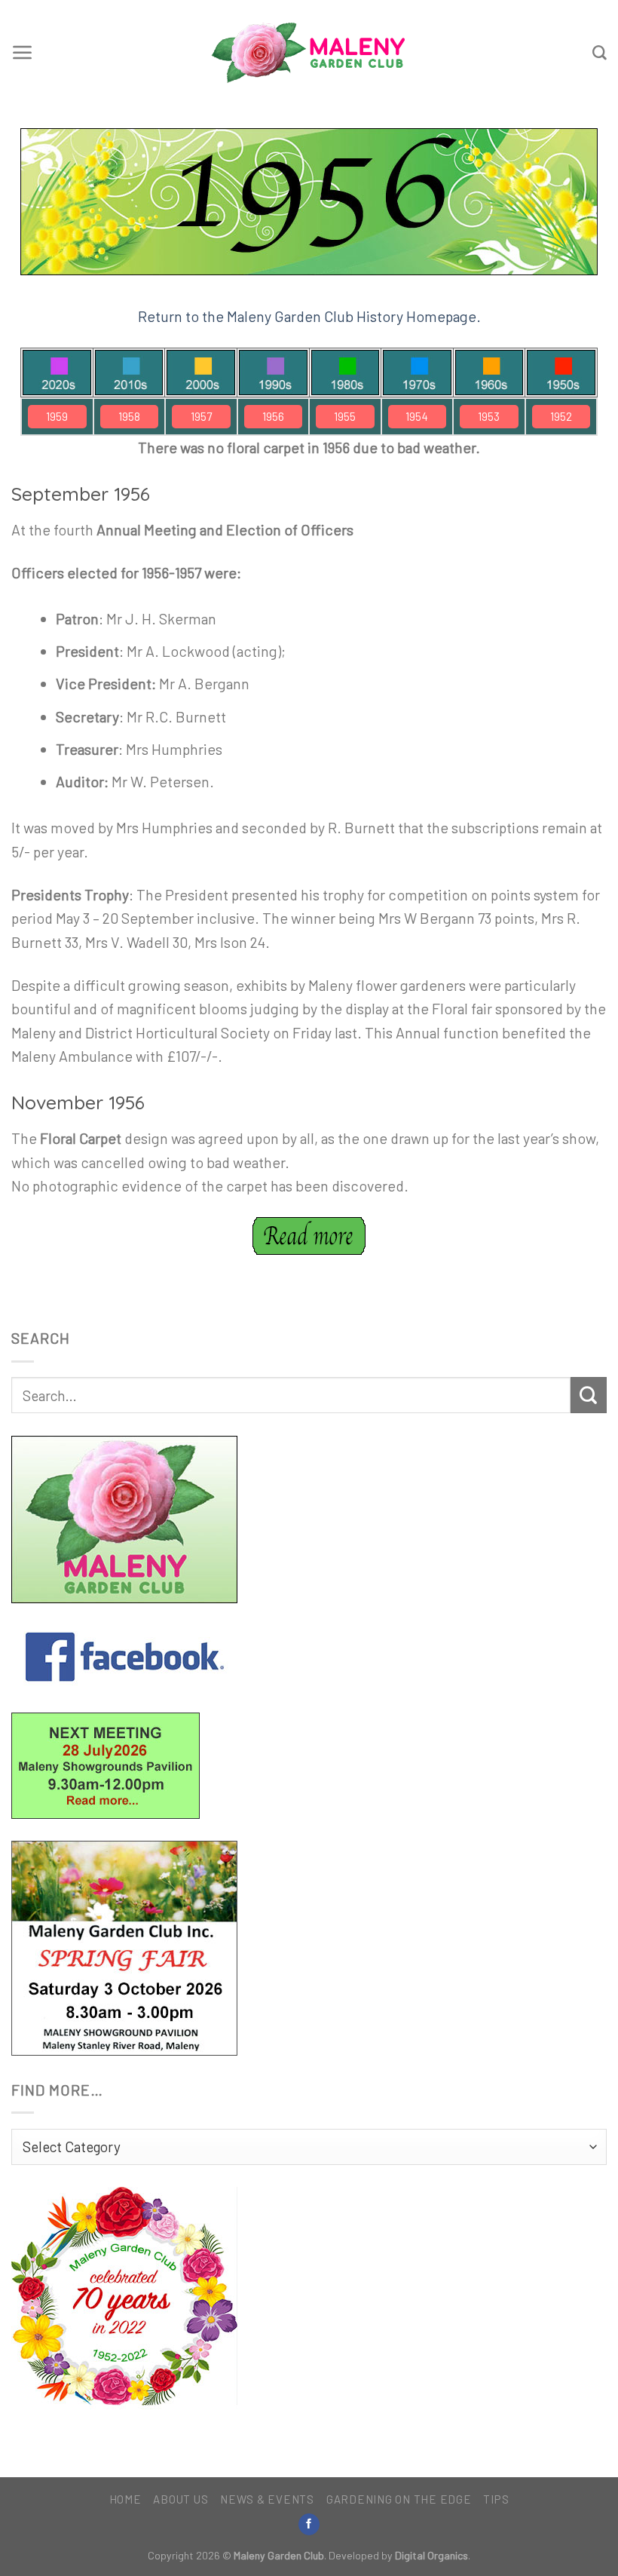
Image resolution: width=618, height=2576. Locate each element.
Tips (496, 2499)
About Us (181, 2499)
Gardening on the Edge (399, 2499)
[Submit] (589, 1395)
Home (125, 2499)
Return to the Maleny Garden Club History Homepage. (309, 316)
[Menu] (23, 53)
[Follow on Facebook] (309, 2524)
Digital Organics (431, 2555)
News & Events (267, 2499)
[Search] (600, 53)
